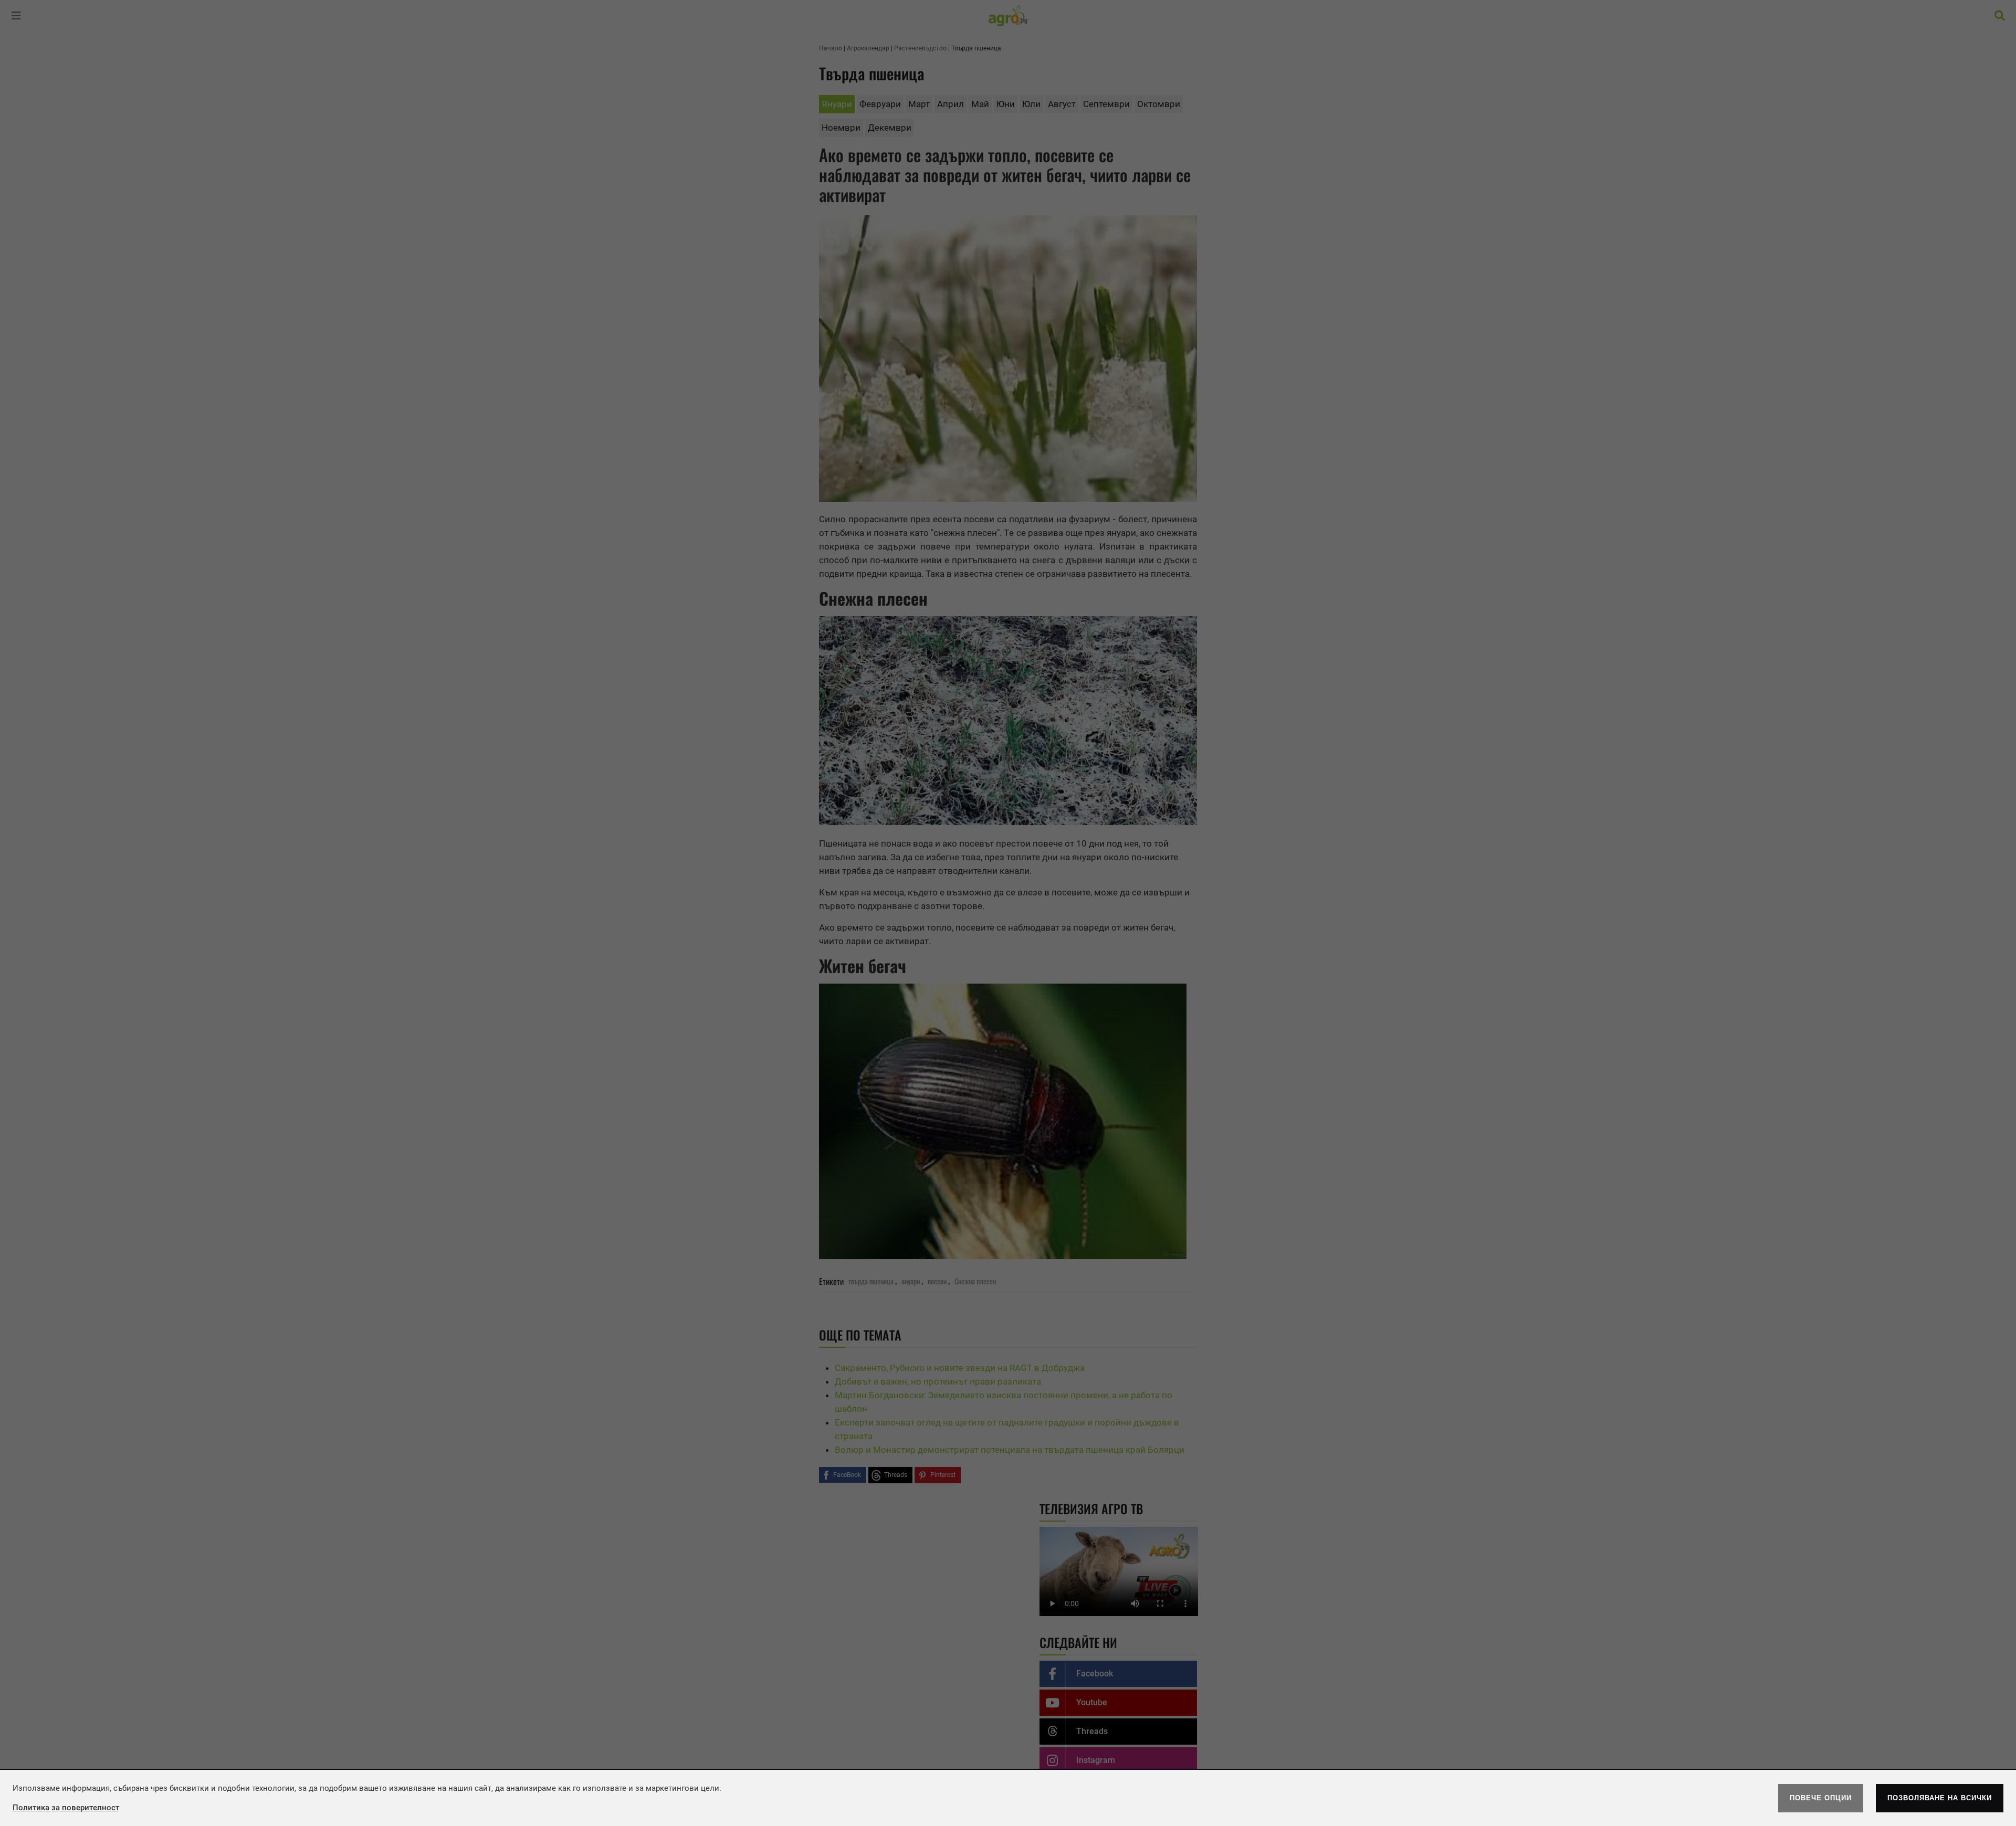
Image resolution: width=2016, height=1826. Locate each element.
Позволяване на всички (1940, 1798)
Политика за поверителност (66, 1808)
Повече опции (1821, 1798)
